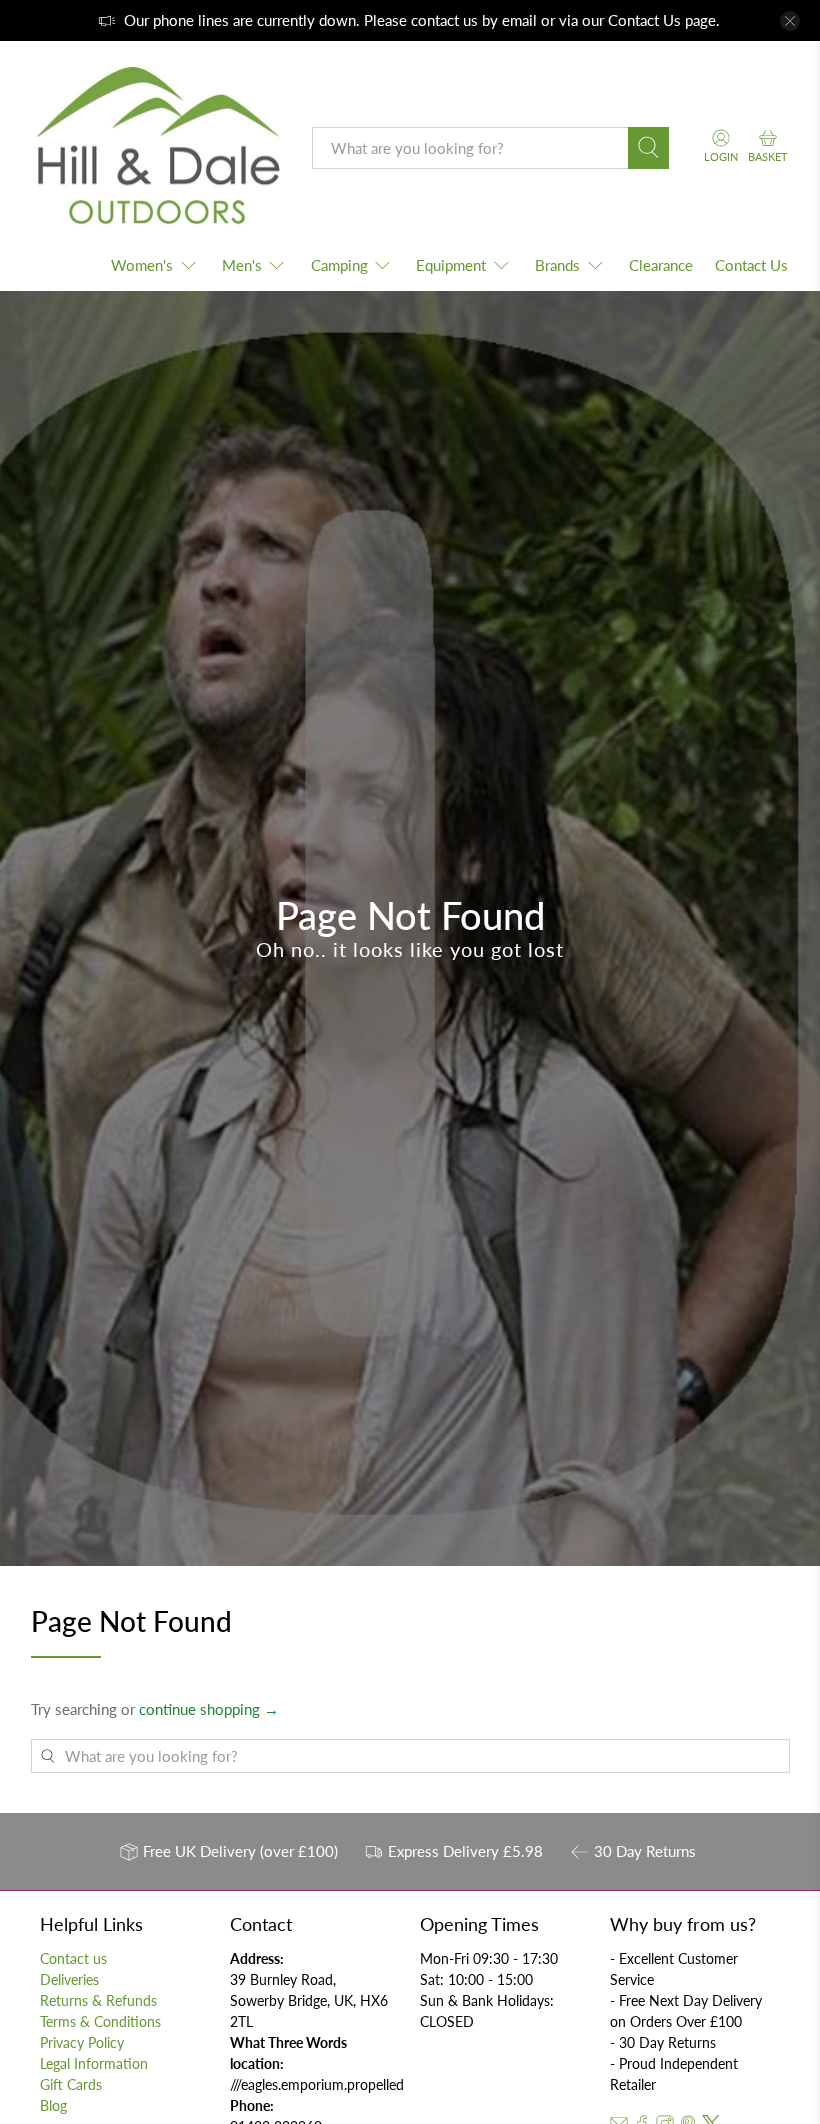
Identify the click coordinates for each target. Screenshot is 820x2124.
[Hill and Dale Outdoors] (157, 148)
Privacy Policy (82, 2042)
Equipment (451, 265)
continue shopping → (209, 1709)
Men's (242, 265)
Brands (557, 265)
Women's (142, 265)
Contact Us (644, 20)
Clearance (661, 265)
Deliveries (69, 1979)
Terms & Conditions (100, 2021)
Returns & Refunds (98, 2000)
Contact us (73, 1958)
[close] (790, 21)
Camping (339, 265)
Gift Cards (71, 2084)
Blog (53, 2105)
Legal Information (94, 2063)
